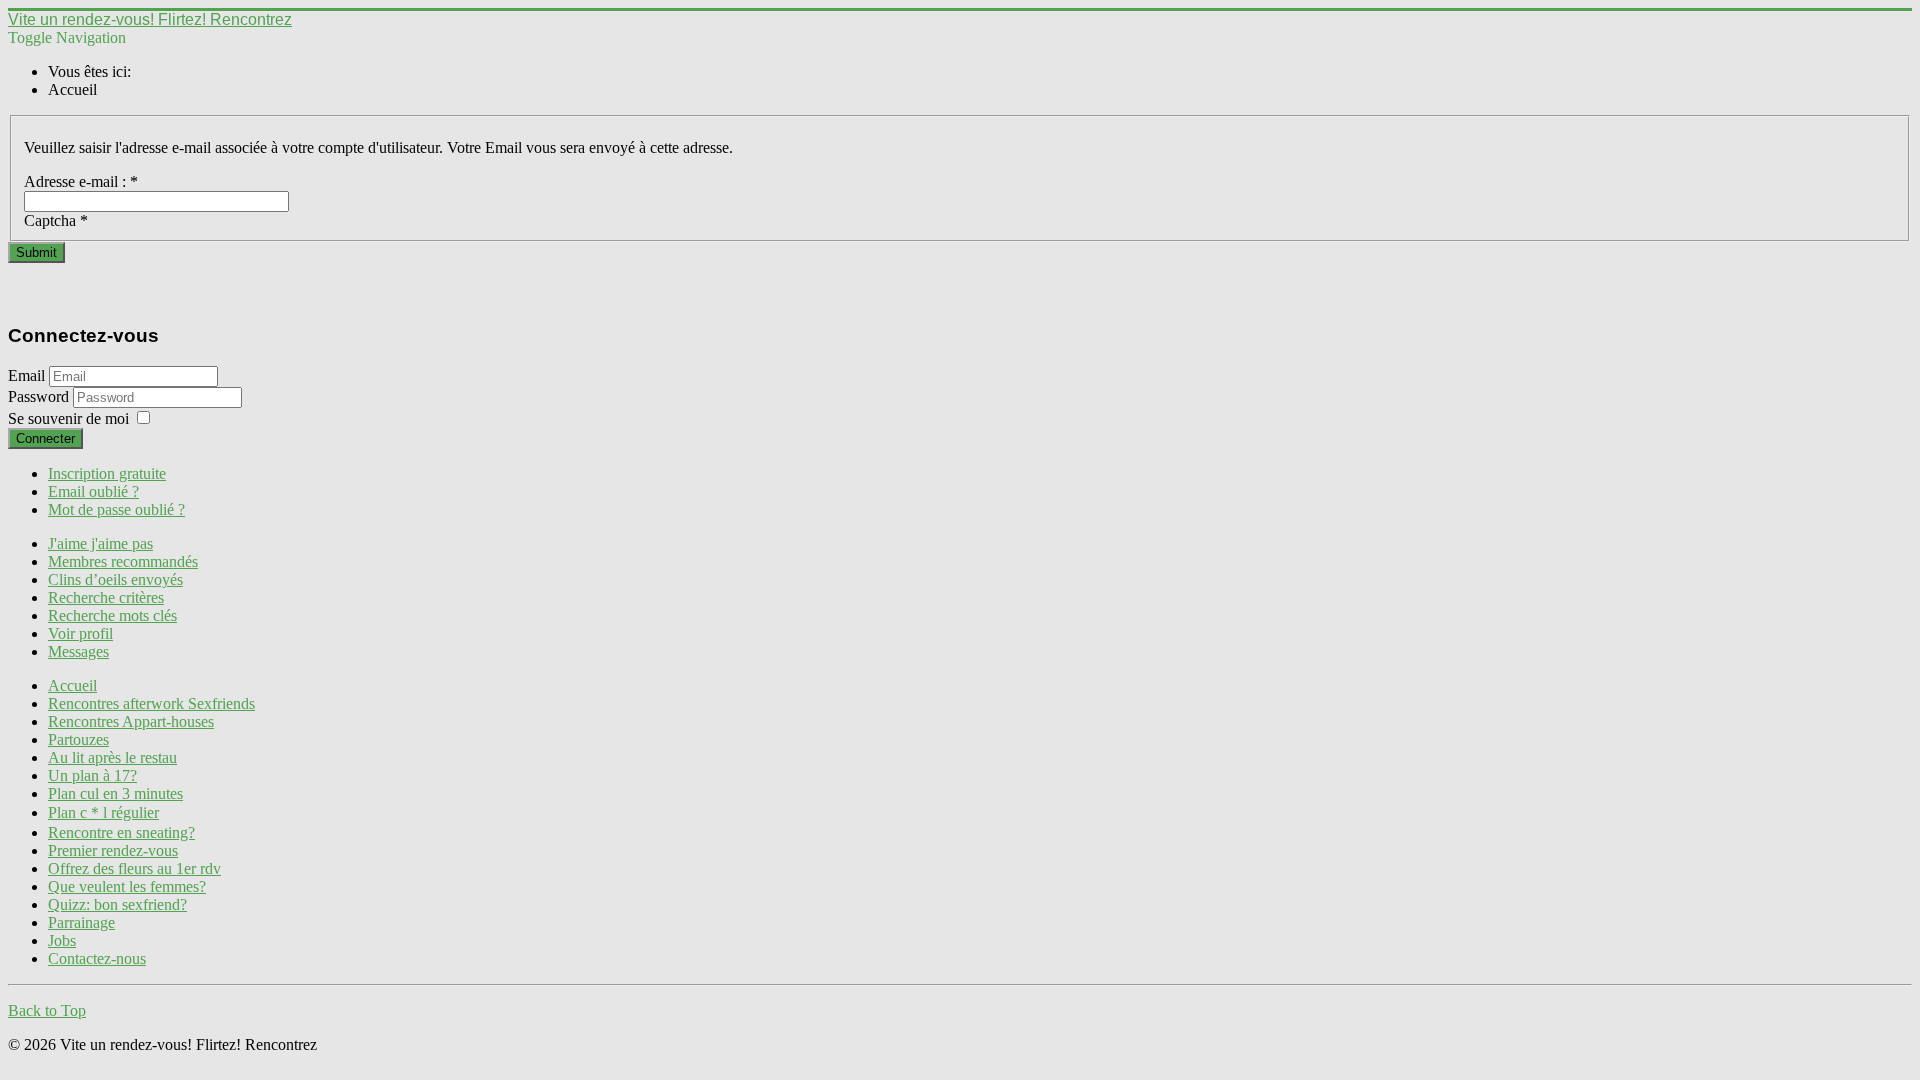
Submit (36, 252)
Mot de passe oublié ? (116, 509)
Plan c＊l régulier (103, 812)
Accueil (72, 685)
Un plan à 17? (92, 775)
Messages (78, 651)
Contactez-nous (97, 958)
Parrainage (81, 922)
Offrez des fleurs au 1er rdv (134, 868)
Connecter (45, 438)
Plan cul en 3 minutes (115, 793)
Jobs (62, 940)
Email (26, 375)
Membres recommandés (123, 561)
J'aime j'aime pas (100, 543)
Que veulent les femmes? (127, 886)
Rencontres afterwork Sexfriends (151, 703)
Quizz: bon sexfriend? (117, 904)
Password (40, 396)
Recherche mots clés (112, 615)
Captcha (56, 220)
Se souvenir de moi (68, 418)
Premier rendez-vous (113, 850)
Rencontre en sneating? (121, 832)
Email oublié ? (93, 491)
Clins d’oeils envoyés (115, 579)
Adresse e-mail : (81, 181)
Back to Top (47, 1010)
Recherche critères (106, 597)
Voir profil (80, 633)
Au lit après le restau (112, 757)
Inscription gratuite (107, 473)
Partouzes (78, 739)
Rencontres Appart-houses (131, 721)
